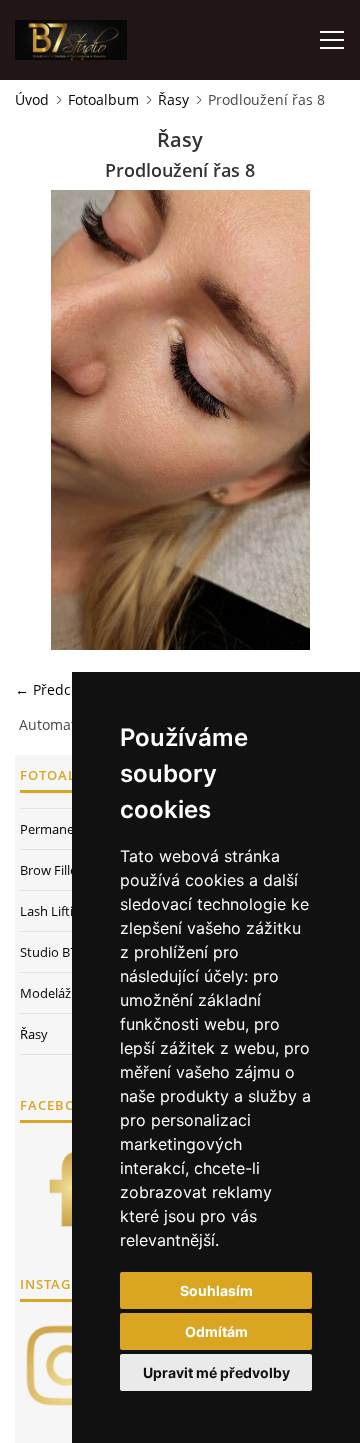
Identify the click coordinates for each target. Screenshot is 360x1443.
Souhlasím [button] (216, 1290)
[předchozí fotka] (47, 420)
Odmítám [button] (216, 1331)
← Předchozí (57, 689)
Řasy (173, 99)
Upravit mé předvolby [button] (216, 1372)
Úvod (32, 99)
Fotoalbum (103, 99)
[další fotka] (312, 420)
